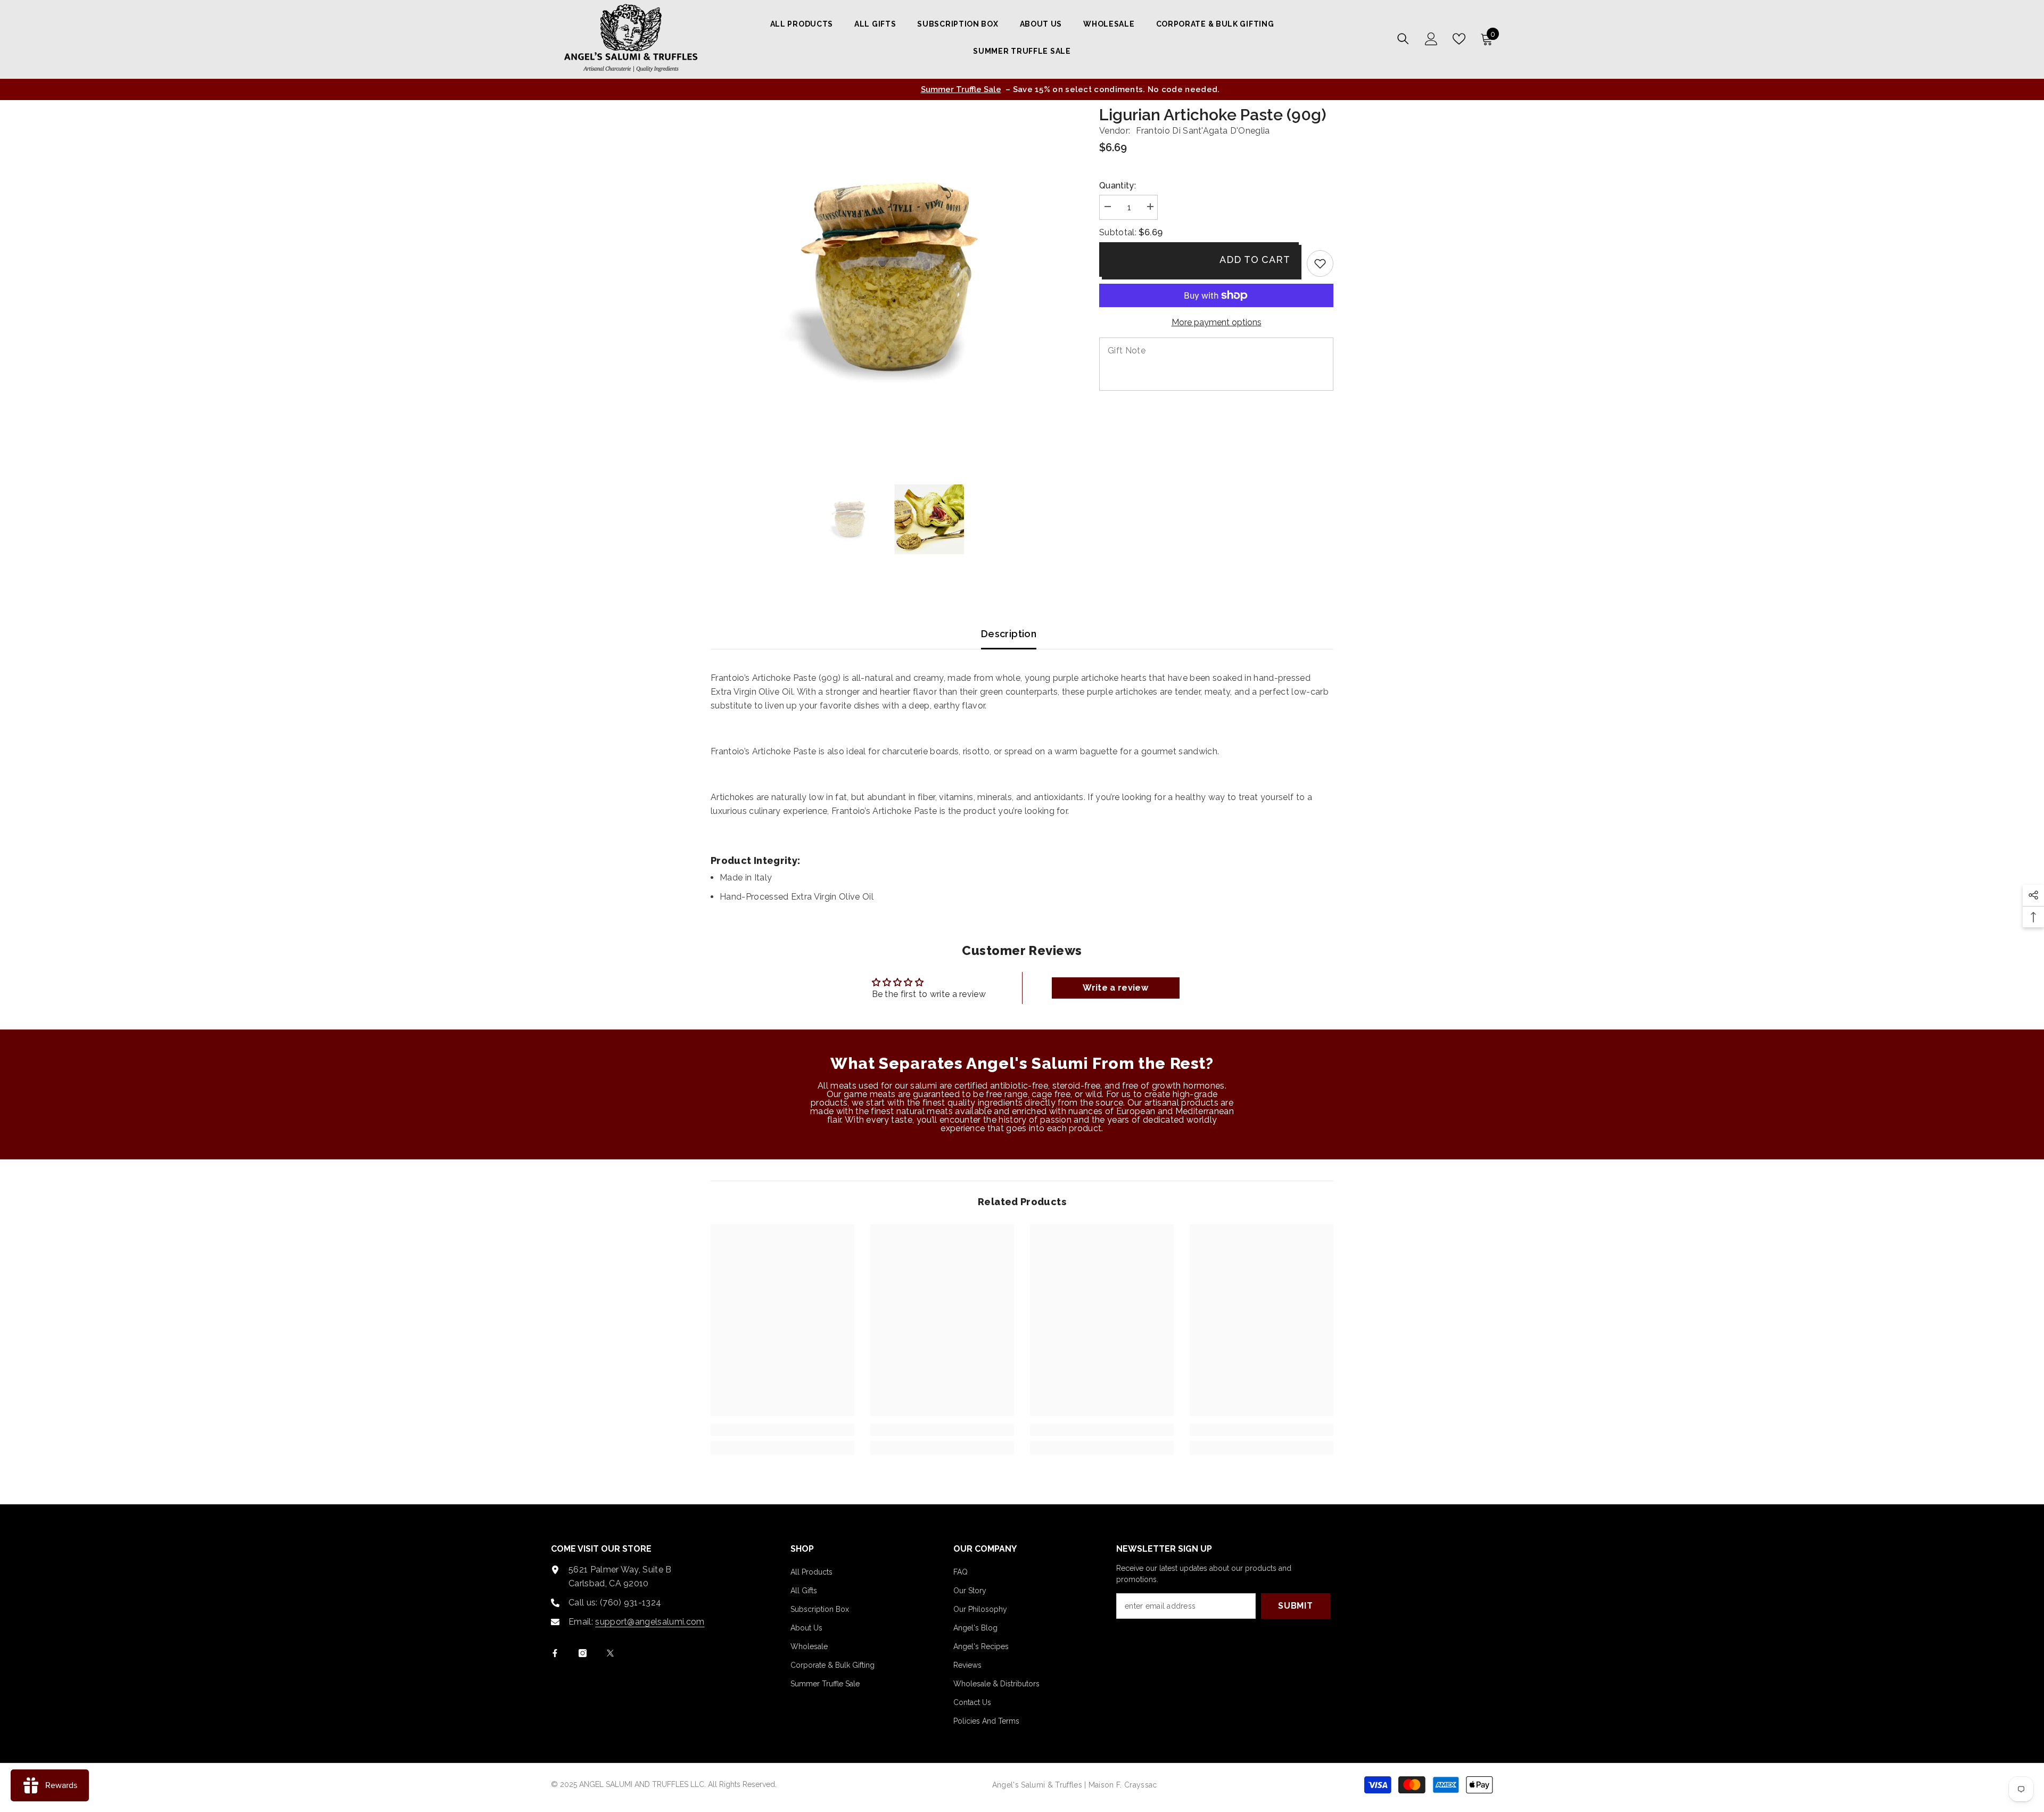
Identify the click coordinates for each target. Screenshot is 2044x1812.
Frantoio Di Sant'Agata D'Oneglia (1203, 131)
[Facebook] (555, 1653)
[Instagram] (583, 1653)
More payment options (1217, 322)
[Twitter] (610, 1653)
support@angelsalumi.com (650, 1622)
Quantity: (1118, 186)
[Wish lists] (1459, 39)
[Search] (1403, 39)
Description (1009, 634)
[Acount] (1431, 39)
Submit (1296, 1606)
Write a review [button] (1115, 988)
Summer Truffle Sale (914, 89)
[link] (1320, 263)
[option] (1022, 89)
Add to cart (1255, 260)
